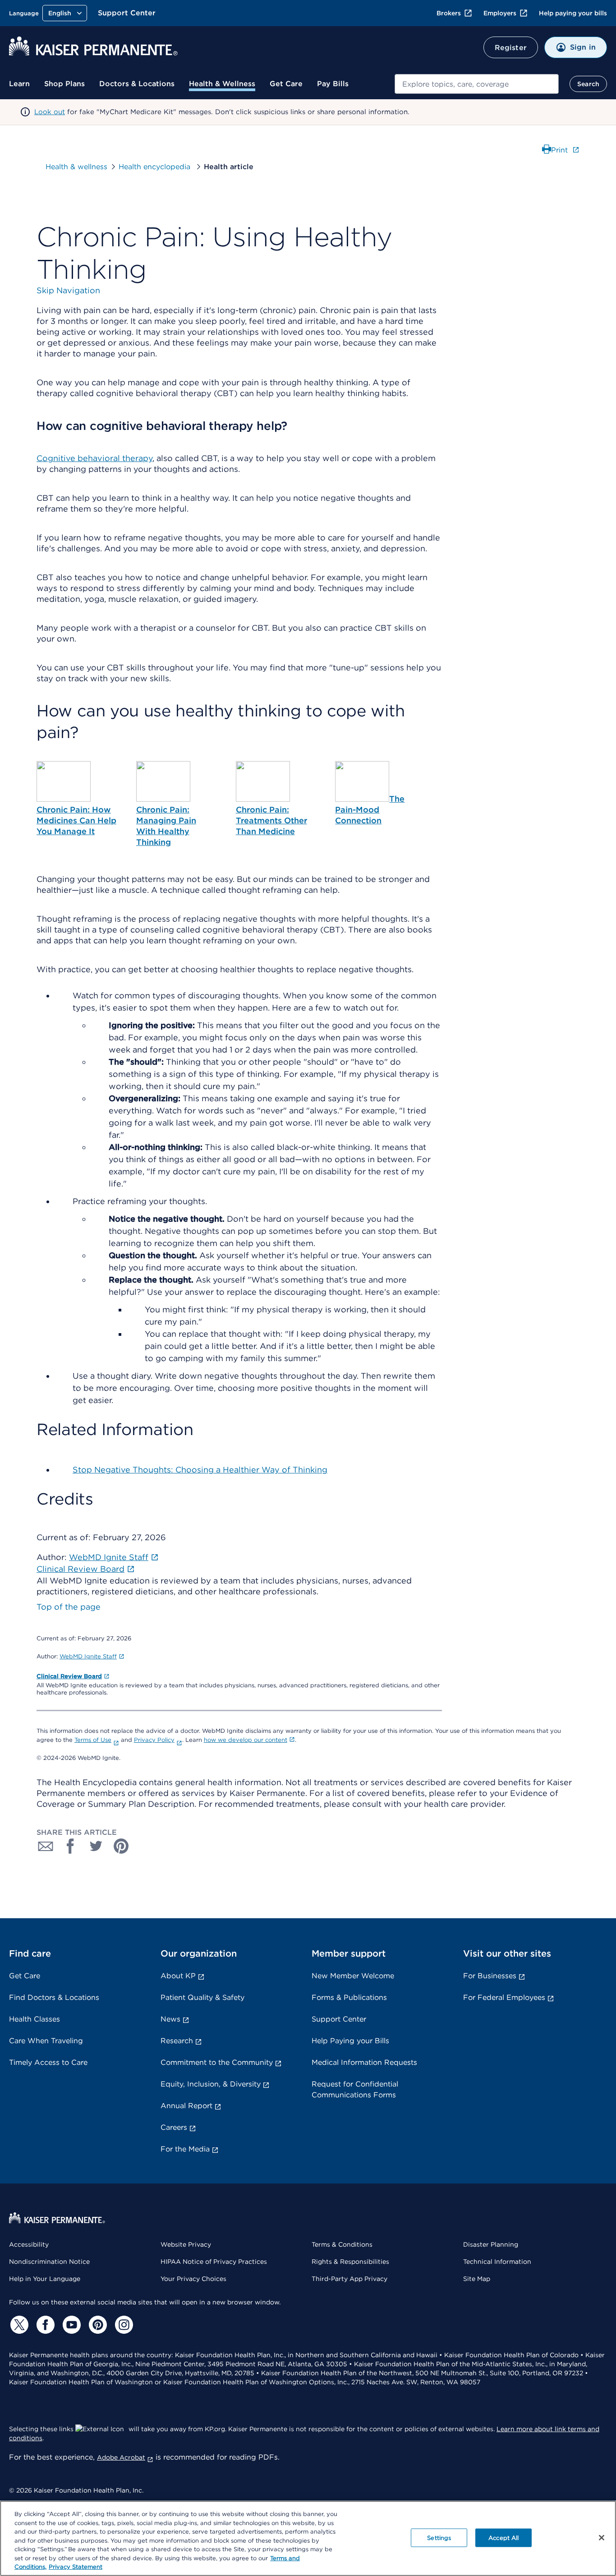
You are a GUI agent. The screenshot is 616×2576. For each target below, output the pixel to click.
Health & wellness (76, 167)
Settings (439, 2537)
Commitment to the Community (217, 2062)
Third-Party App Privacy (349, 2279)
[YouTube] (70, 2325)
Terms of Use (93, 1740)
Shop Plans (64, 84)
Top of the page (69, 1607)
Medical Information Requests (364, 2062)
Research (177, 2041)
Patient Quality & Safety (202, 1997)
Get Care (286, 84)
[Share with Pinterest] (121, 1846)
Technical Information (497, 2262)
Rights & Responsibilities (350, 2262)
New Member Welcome (353, 1976)
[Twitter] (18, 2325)
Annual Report (186, 2106)
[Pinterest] (97, 2325)
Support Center (127, 13)
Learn (19, 84)
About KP (178, 1976)
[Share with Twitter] (96, 1846)
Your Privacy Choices (193, 2279)
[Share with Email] (46, 1846)
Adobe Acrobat (121, 2457)
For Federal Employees (504, 1997)
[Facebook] (44, 2325)
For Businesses (490, 1976)
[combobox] (477, 84)
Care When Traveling (46, 2041)
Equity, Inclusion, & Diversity (211, 2084)
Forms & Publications (349, 1997)
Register (511, 48)
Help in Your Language (45, 2279)
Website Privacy (186, 2244)
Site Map (477, 2279)
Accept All (503, 2537)
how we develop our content (246, 1740)
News (170, 2019)
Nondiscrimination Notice (49, 2262)
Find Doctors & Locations (54, 1997)
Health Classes (34, 2019)
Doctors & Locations (137, 84)
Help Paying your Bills (350, 2041)
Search (588, 84)
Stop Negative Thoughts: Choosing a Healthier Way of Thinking (200, 1470)
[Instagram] (123, 2325)
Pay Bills (333, 84)
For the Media (185, 2149)
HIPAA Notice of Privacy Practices (214, 2262)
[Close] (602, 2538)
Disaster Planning (491, 2244)
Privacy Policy (154, 1740)
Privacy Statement (76, 2567)
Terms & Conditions (342, 2244)
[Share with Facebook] (71, 1846)
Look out (50, 112)
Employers (500, 13)
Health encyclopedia (156, 167)
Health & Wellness (222, 84)
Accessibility (29, 2244)
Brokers (449, 13)
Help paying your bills (573, 13)
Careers (174, 2127)
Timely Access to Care (48, 2062)
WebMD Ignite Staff (88, 1656)
